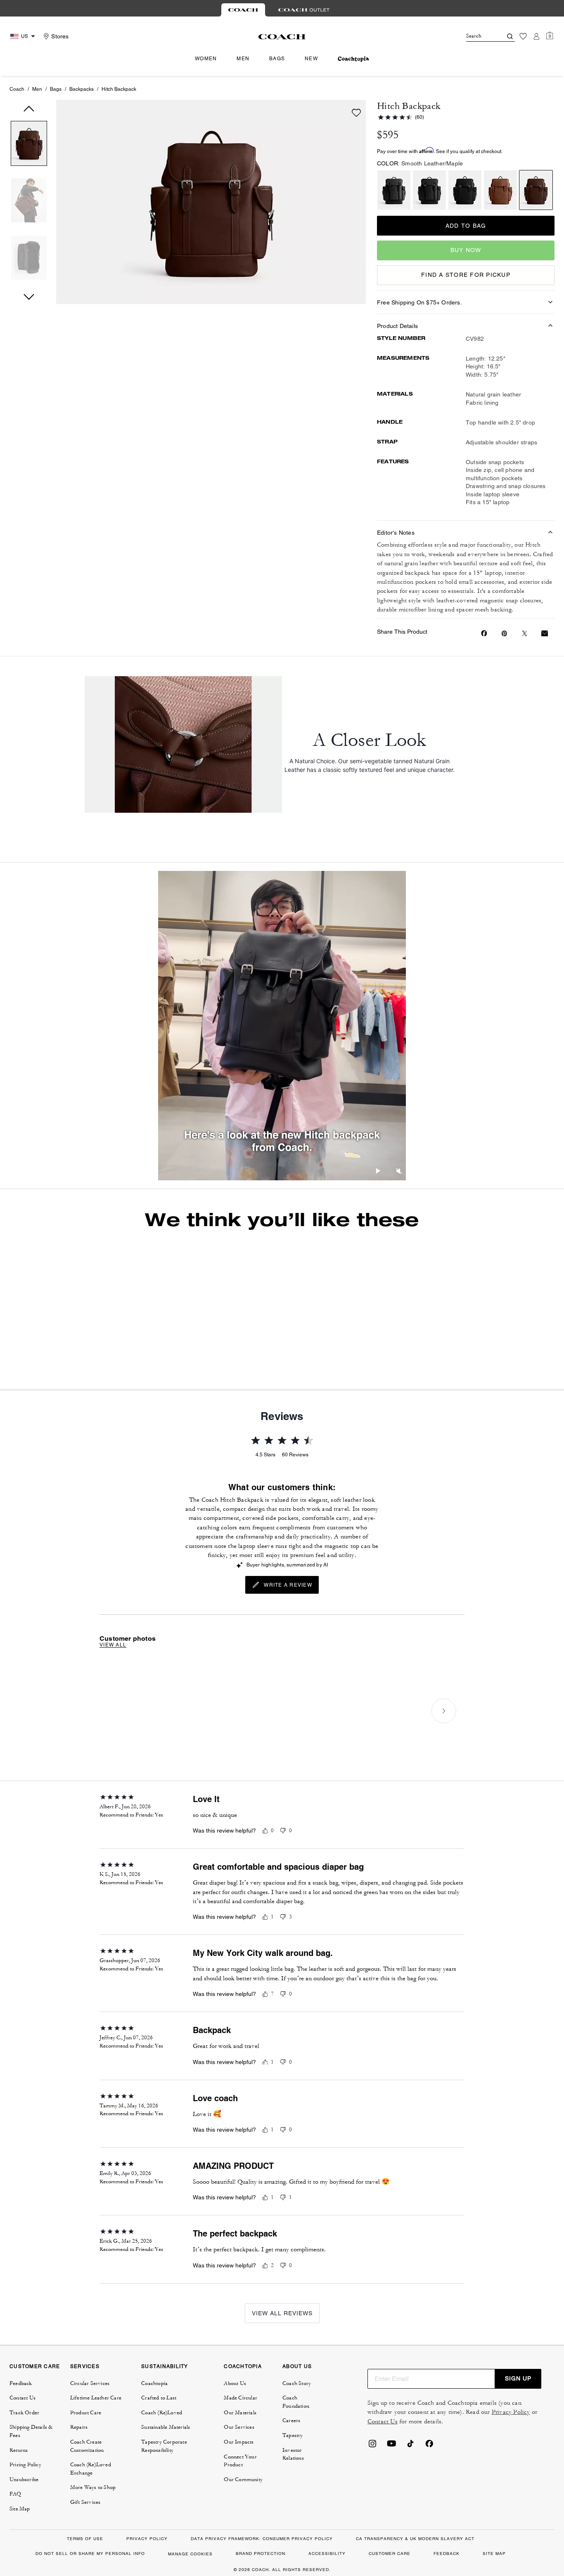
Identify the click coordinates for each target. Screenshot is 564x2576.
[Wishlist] (523, 36)
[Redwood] (500, 190)
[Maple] (536, 190)
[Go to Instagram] (372, 2494)
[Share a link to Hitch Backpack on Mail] (545, 633)
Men (37, 89)
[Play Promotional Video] (378, 1172)
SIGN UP (518, 2427)
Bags (56, 89)
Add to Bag (466, 226)
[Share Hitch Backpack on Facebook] (484, 633)
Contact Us (383, 2470)
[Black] (465, 190)
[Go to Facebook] (429, 2494)
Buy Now (466, 250)
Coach (17, 89)
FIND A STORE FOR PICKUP (466, 275)
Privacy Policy (511, 2461)
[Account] (536, 36)
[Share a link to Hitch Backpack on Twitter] (525, 633)
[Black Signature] (429, 190)
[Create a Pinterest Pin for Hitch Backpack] (504, 633)
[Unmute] (399, 1172)
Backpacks (82, 89)
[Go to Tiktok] (410, 2494)
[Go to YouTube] (391, 2494)
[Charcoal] (394, 190)
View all (113, 1694)
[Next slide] (483, 1301)
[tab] (243, 10)
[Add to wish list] (356, 113)
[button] (29, 145)
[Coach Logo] (282, 37)
